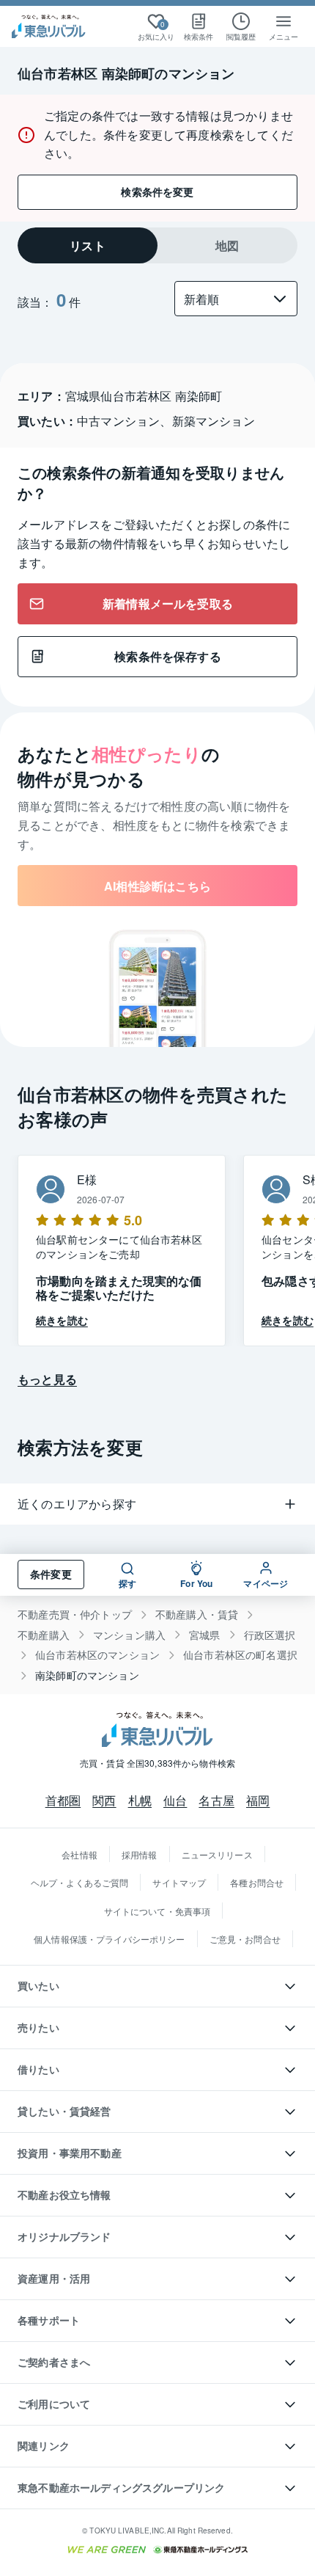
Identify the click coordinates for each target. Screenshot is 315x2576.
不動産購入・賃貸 (197, 1614)
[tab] (88, 245)
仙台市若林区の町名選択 (240, 1655)
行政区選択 (270, 1635)
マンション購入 (129, 1635)
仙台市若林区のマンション (97, 1655)
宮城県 (205, 1635)
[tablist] (157, 245)
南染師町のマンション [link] (87, 1675)
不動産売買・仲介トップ (75, 1614)
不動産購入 (44, 1635)
